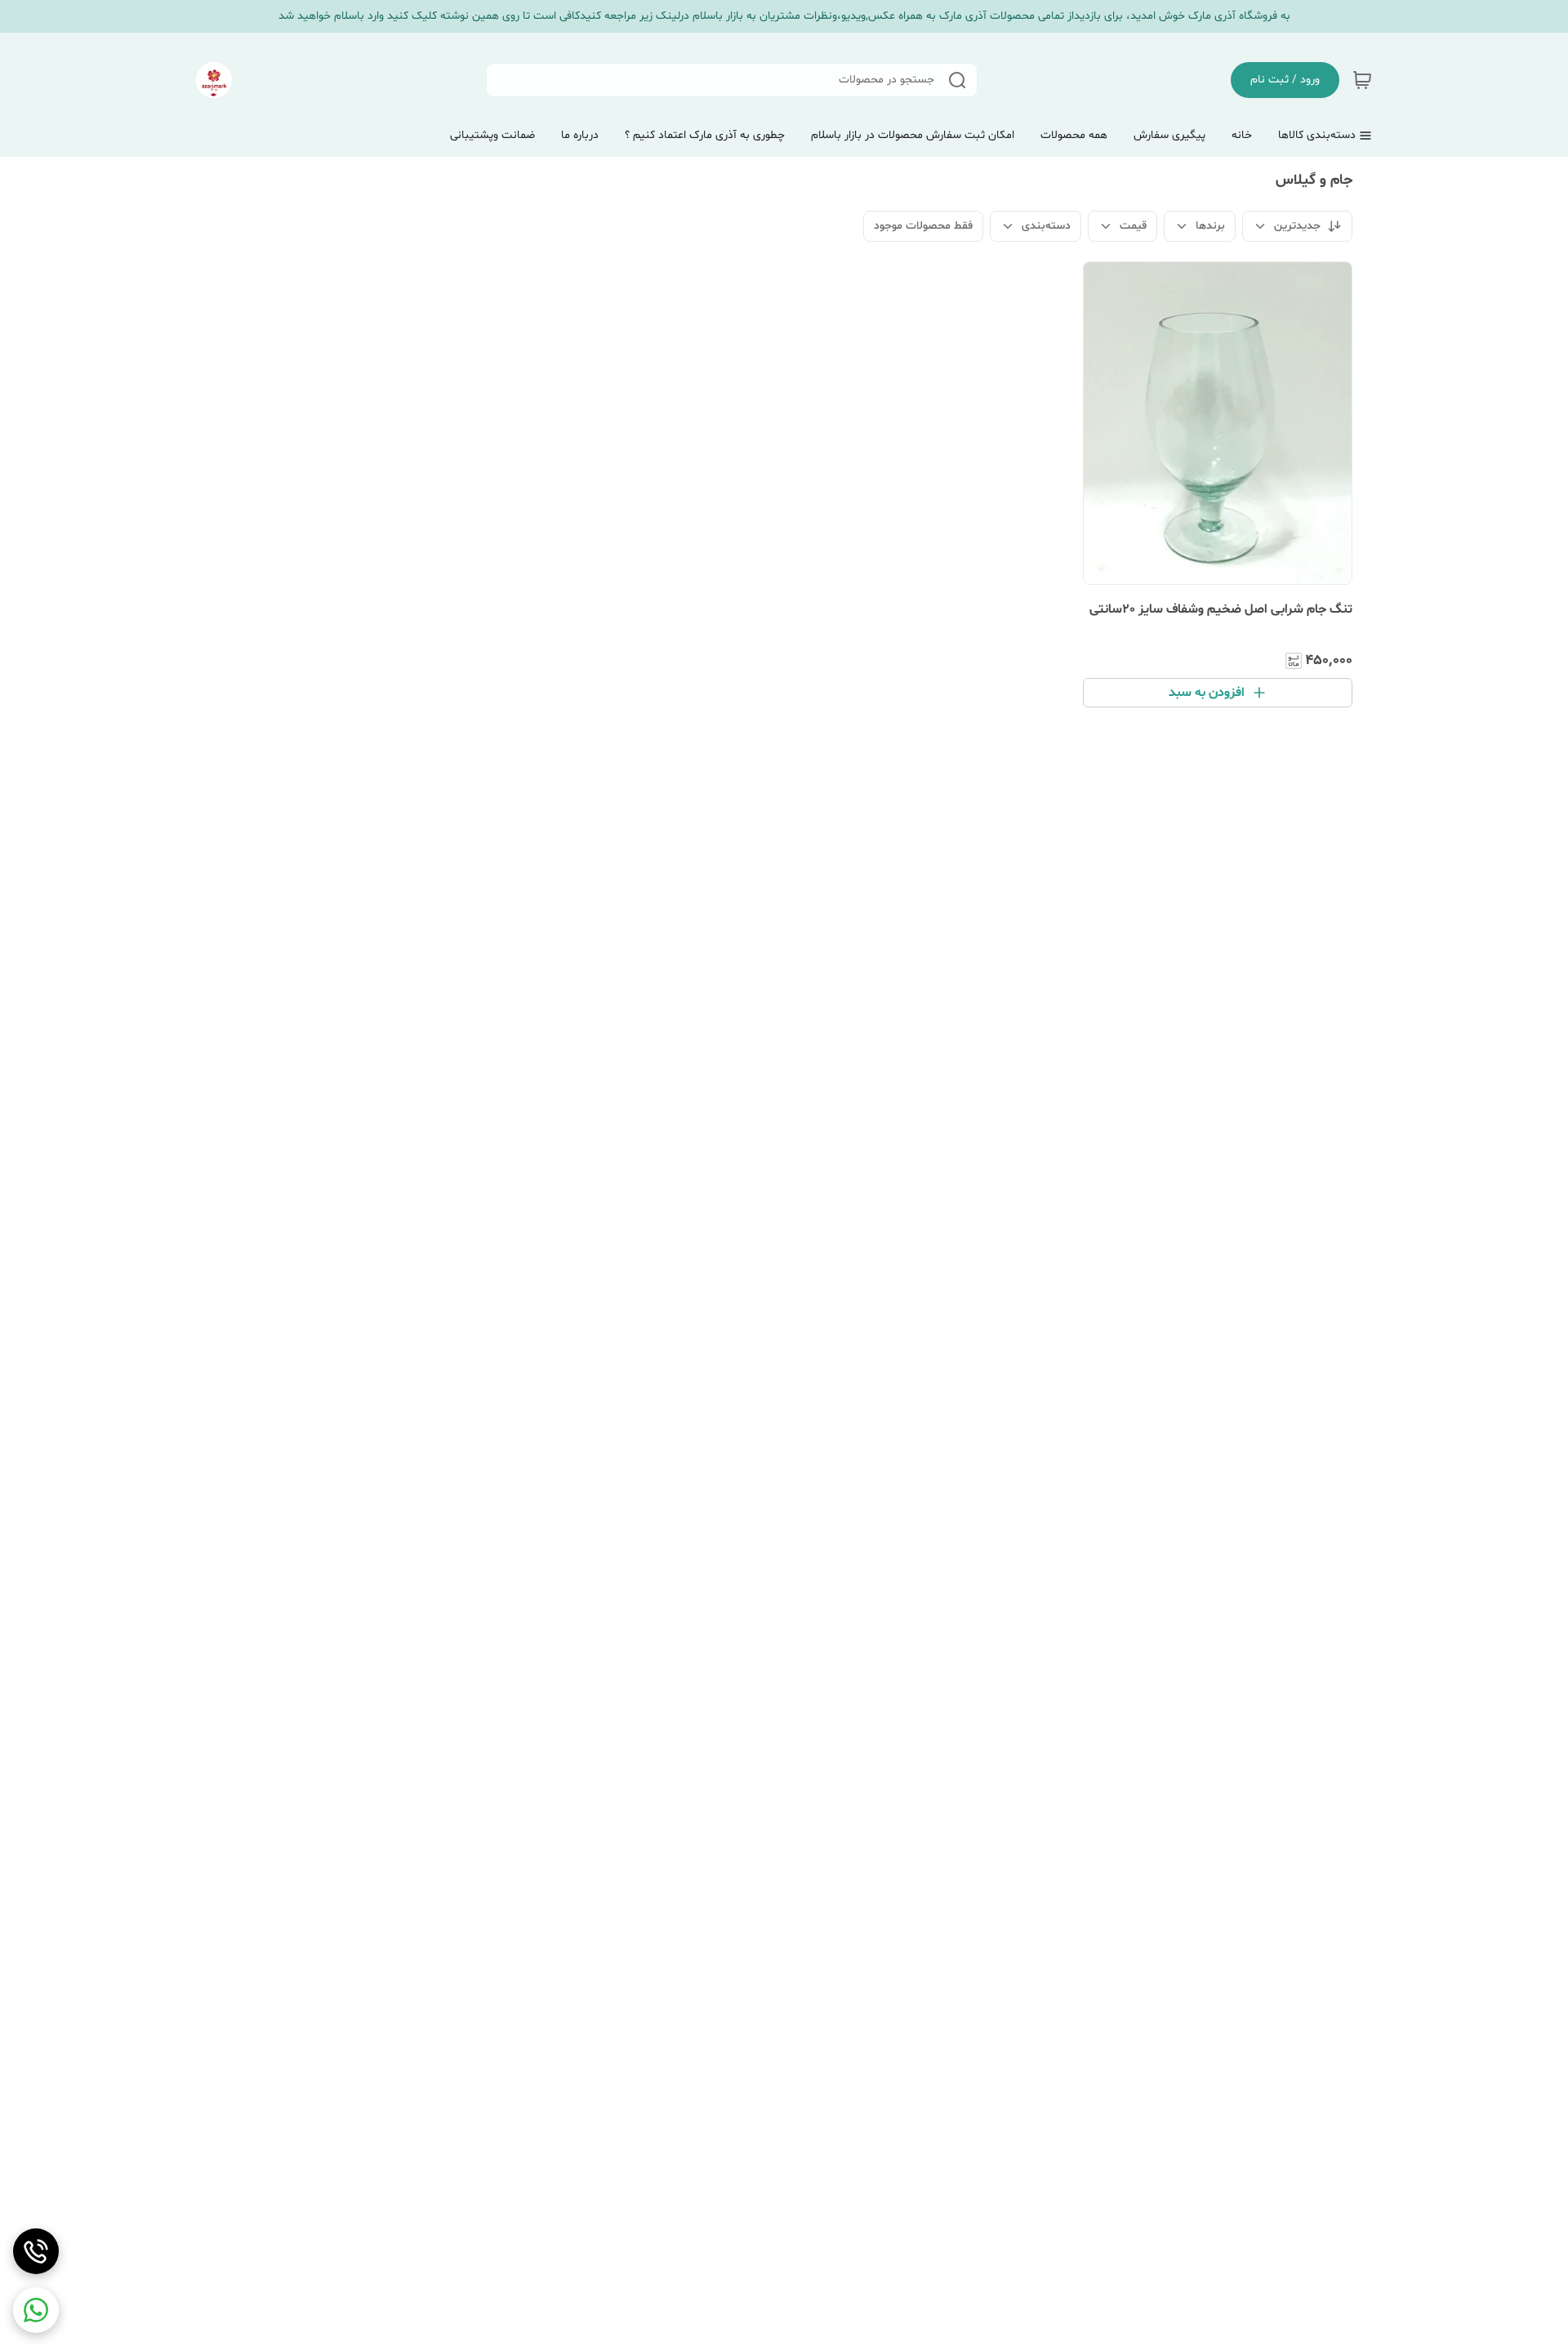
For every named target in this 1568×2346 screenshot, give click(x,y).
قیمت (1133, 226)
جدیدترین (1297, 226)
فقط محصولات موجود (923, 226)
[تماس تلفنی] (36, 2251)
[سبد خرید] (1362, 80)
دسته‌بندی (1046, 226)
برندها (1210, 226)
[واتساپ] (36, 2310)
